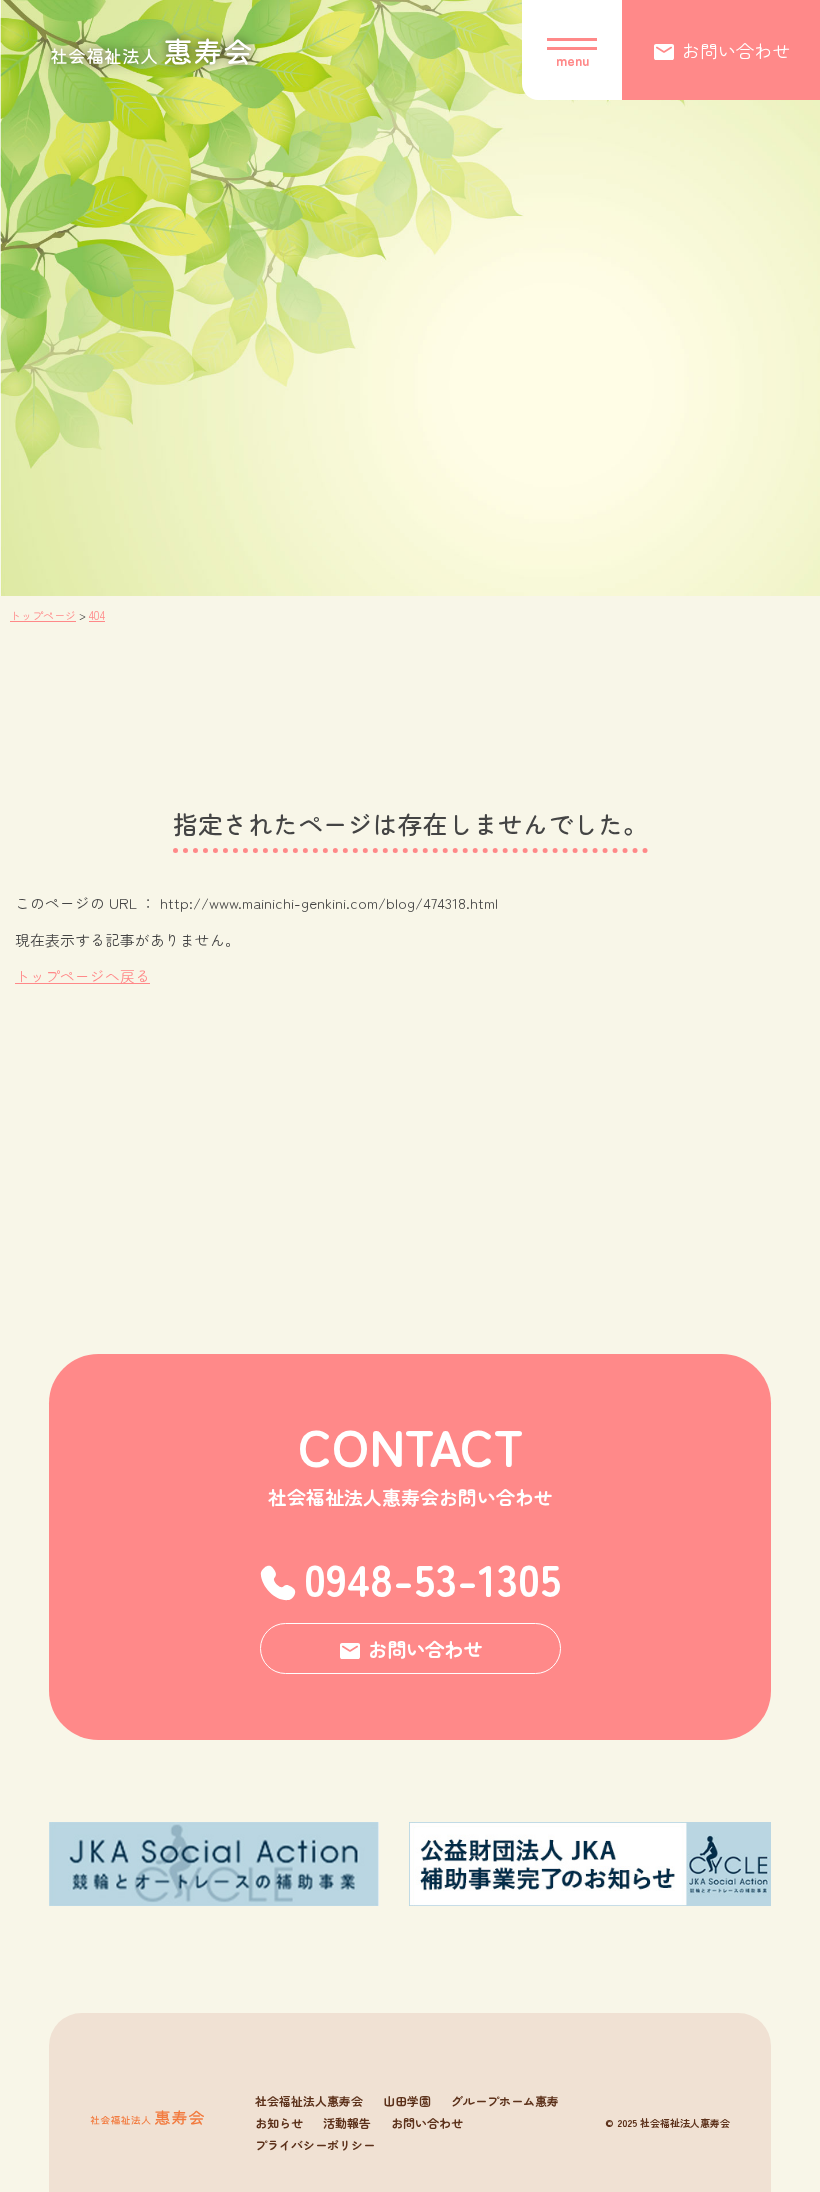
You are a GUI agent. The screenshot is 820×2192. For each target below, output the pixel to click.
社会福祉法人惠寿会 (309, 2101)
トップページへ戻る (82, 975)
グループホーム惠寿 (505, 2101)
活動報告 (347, 2123)
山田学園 (407, 2101)
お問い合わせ (427, 2123)
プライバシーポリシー (315, 2145)
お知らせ (279, 2123)
